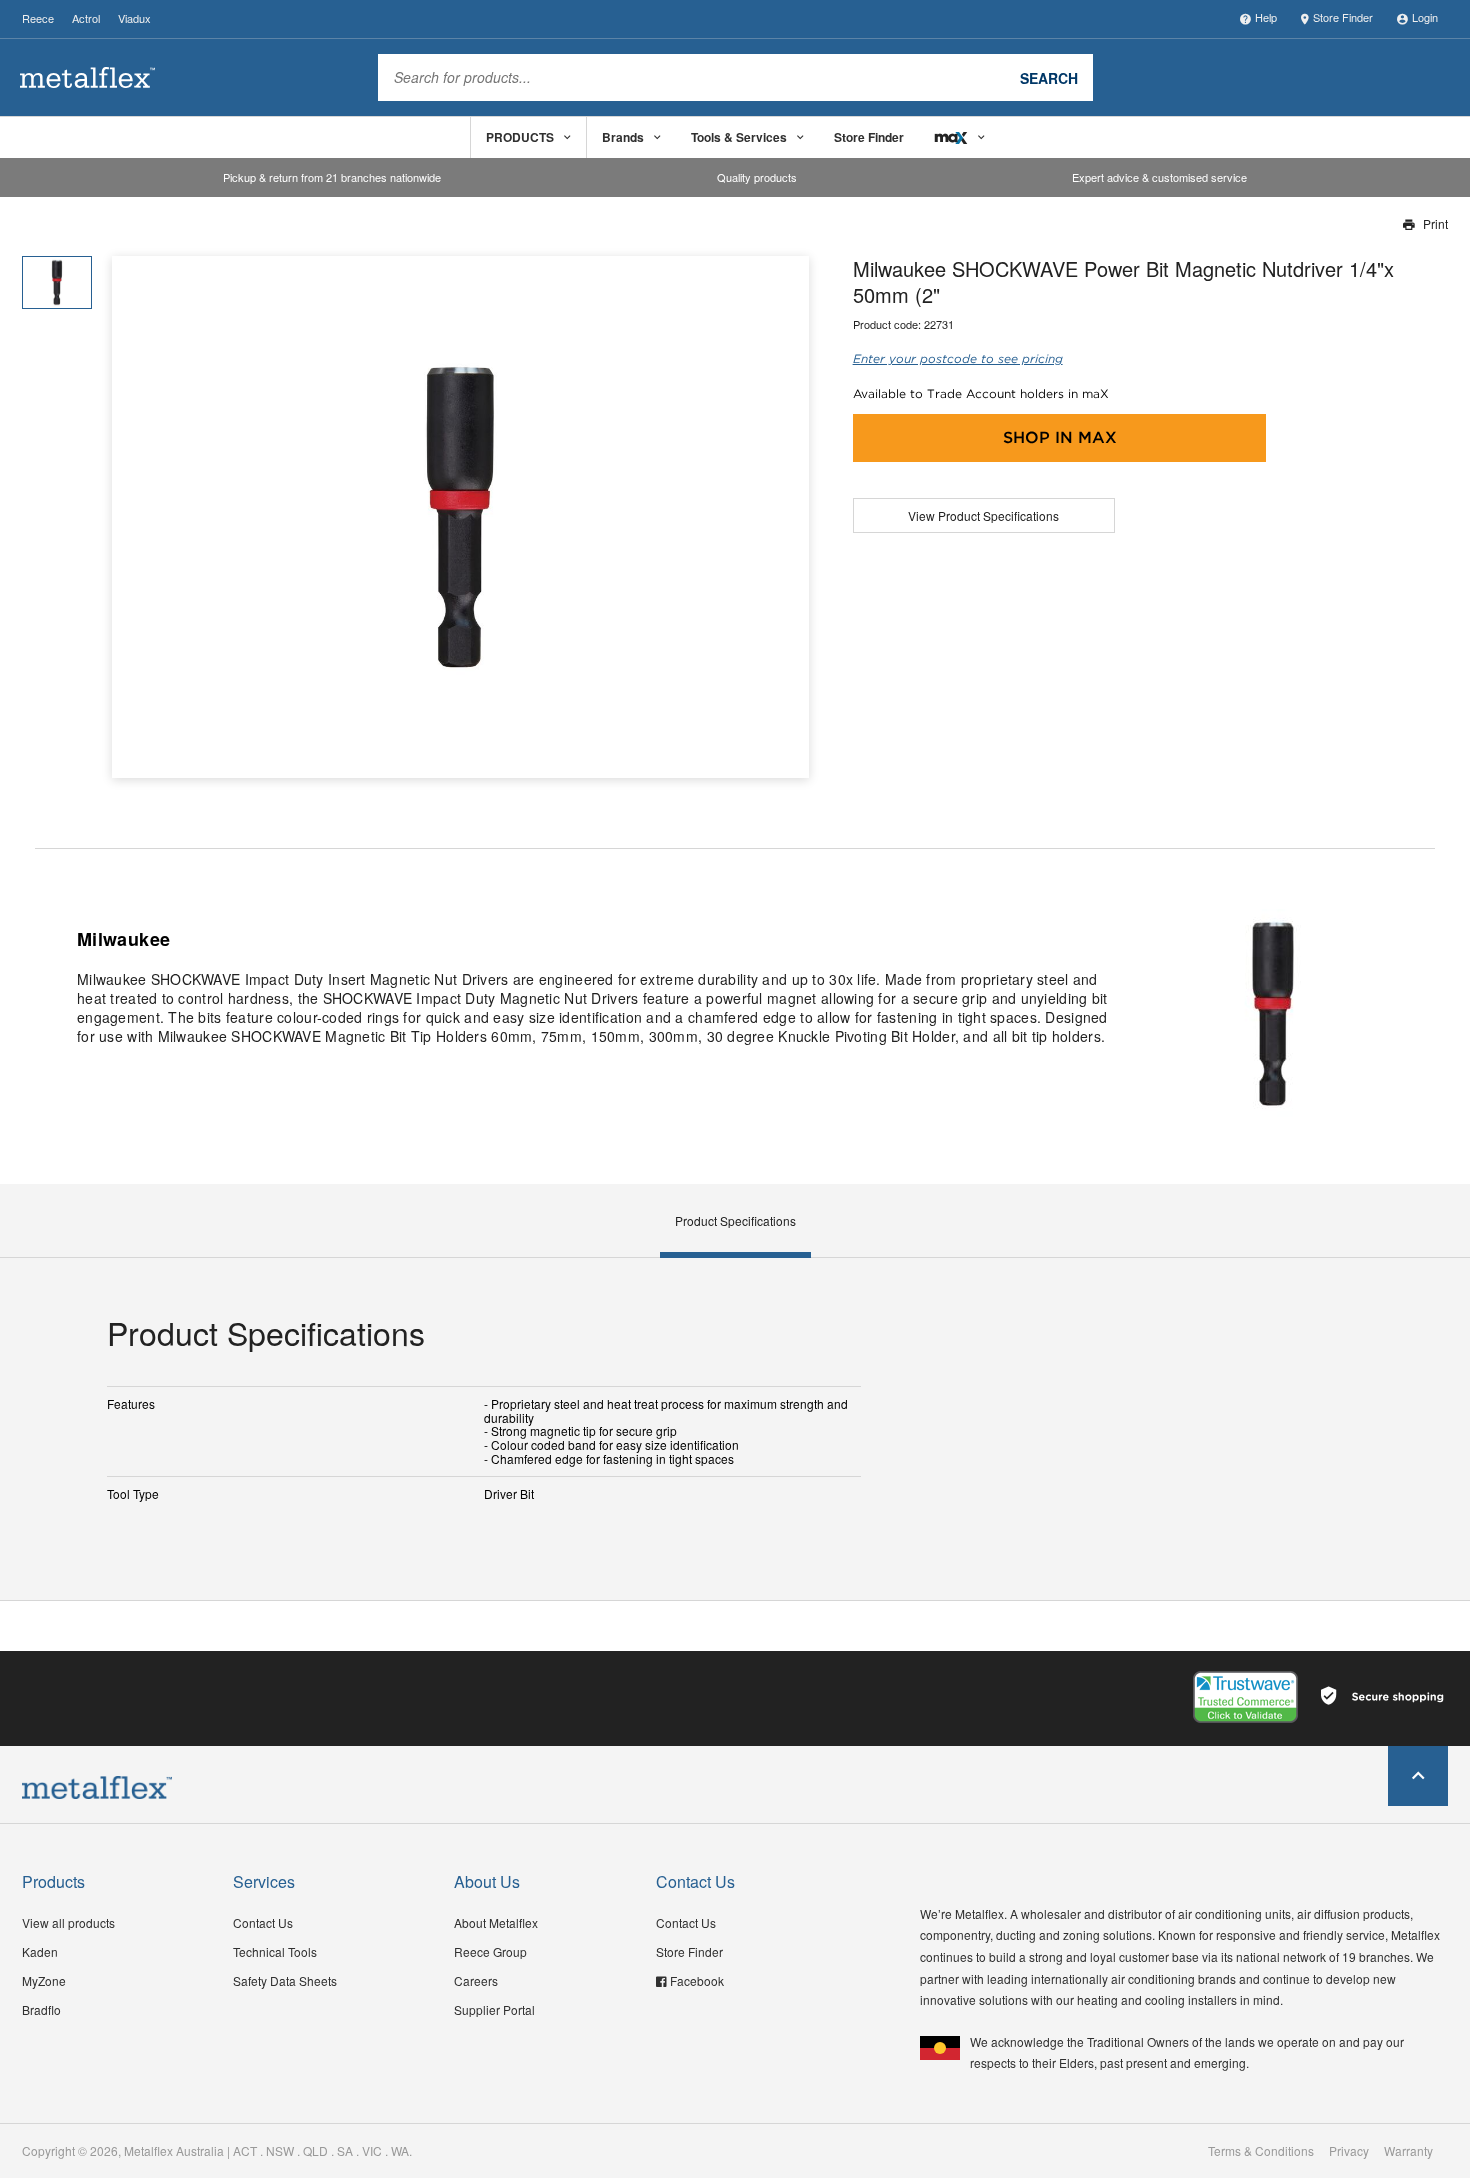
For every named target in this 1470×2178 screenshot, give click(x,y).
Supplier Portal (494, 2009)
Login (1425, 17)
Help (1266, 17)
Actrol (86, 18)
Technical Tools (275, 1951)
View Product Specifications (983, 515)
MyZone (44, 1980)
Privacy (1349, 2151)
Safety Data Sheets (285, 1980)
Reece (38, 18)
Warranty (1408, 2151)
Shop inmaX (1060, 437)
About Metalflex (496, 1922)
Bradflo (41, 2009)
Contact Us (263, 1922)
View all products (68, 1922)
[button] (786, 517)
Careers (476, 1980)
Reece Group (490, 1951)
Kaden (40, 1951)
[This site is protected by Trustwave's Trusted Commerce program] (1245, 1697)
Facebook (697, 1980)
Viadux (134, 18)
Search (1049, 77)
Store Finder (1343, 17)
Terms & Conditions (1261, 2151)
